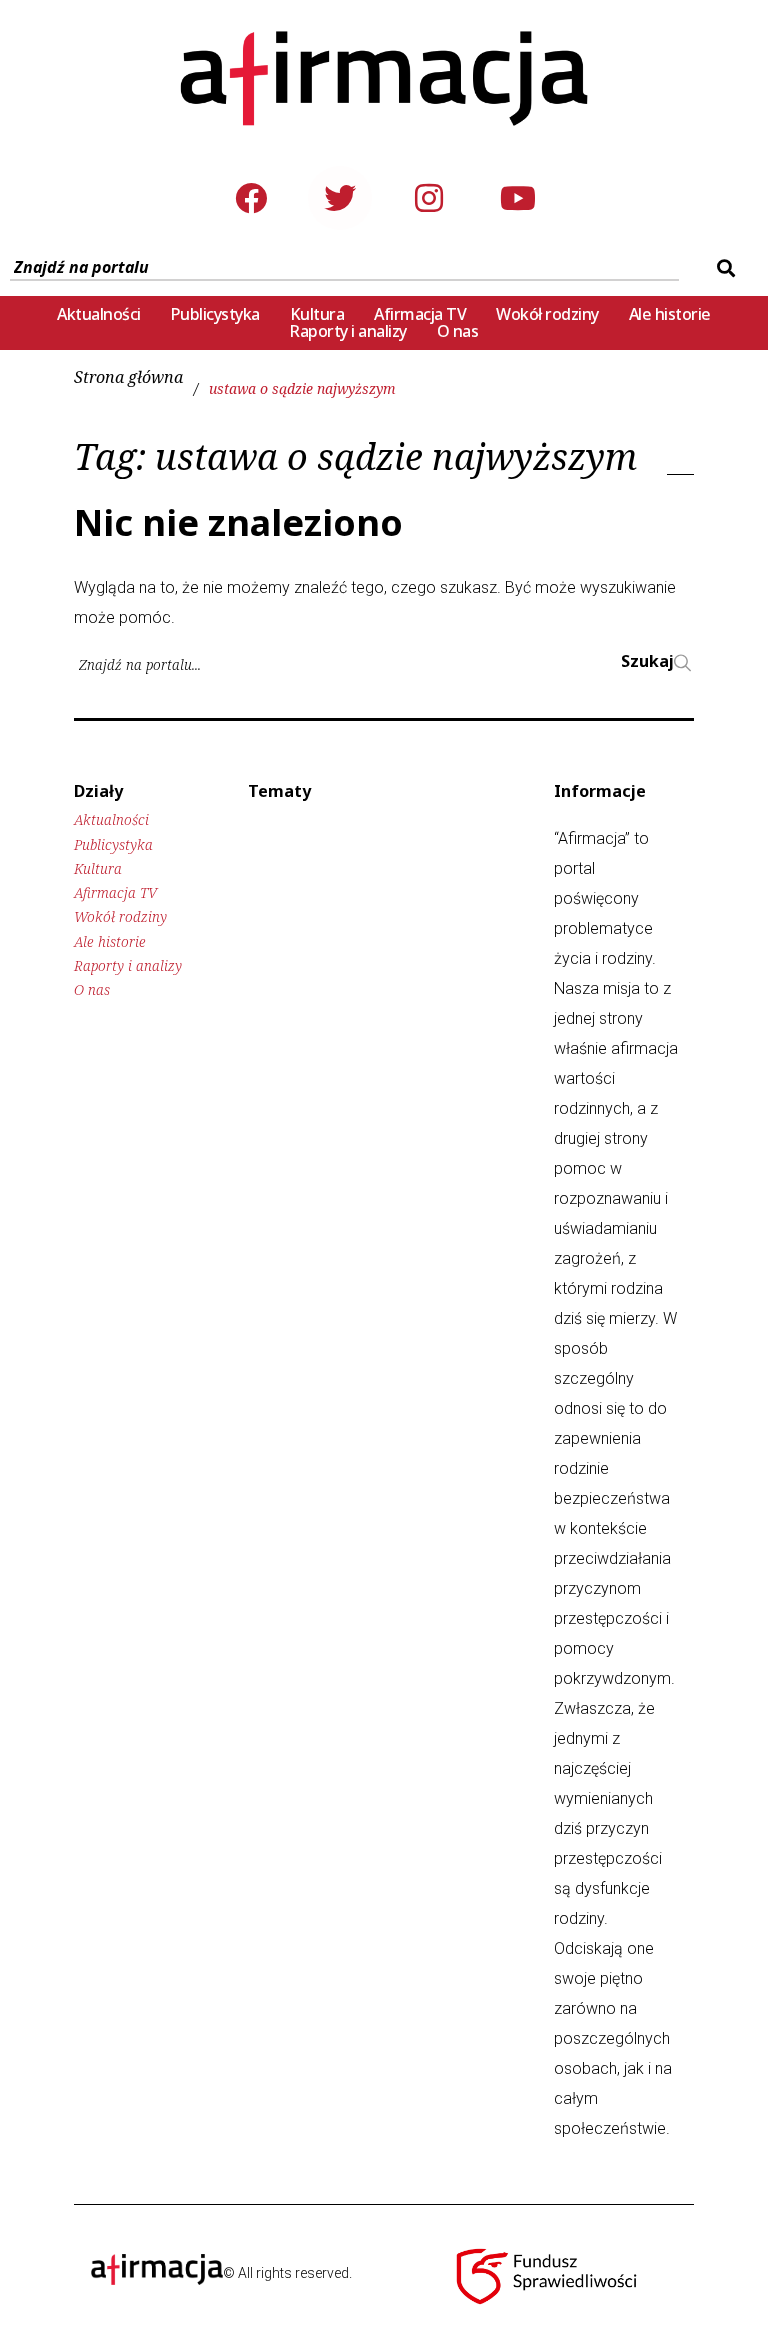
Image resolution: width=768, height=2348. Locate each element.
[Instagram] (429, 198)
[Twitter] (340, 198)
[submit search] (723, 268)
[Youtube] (518, 198)
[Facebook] (251, 198)
